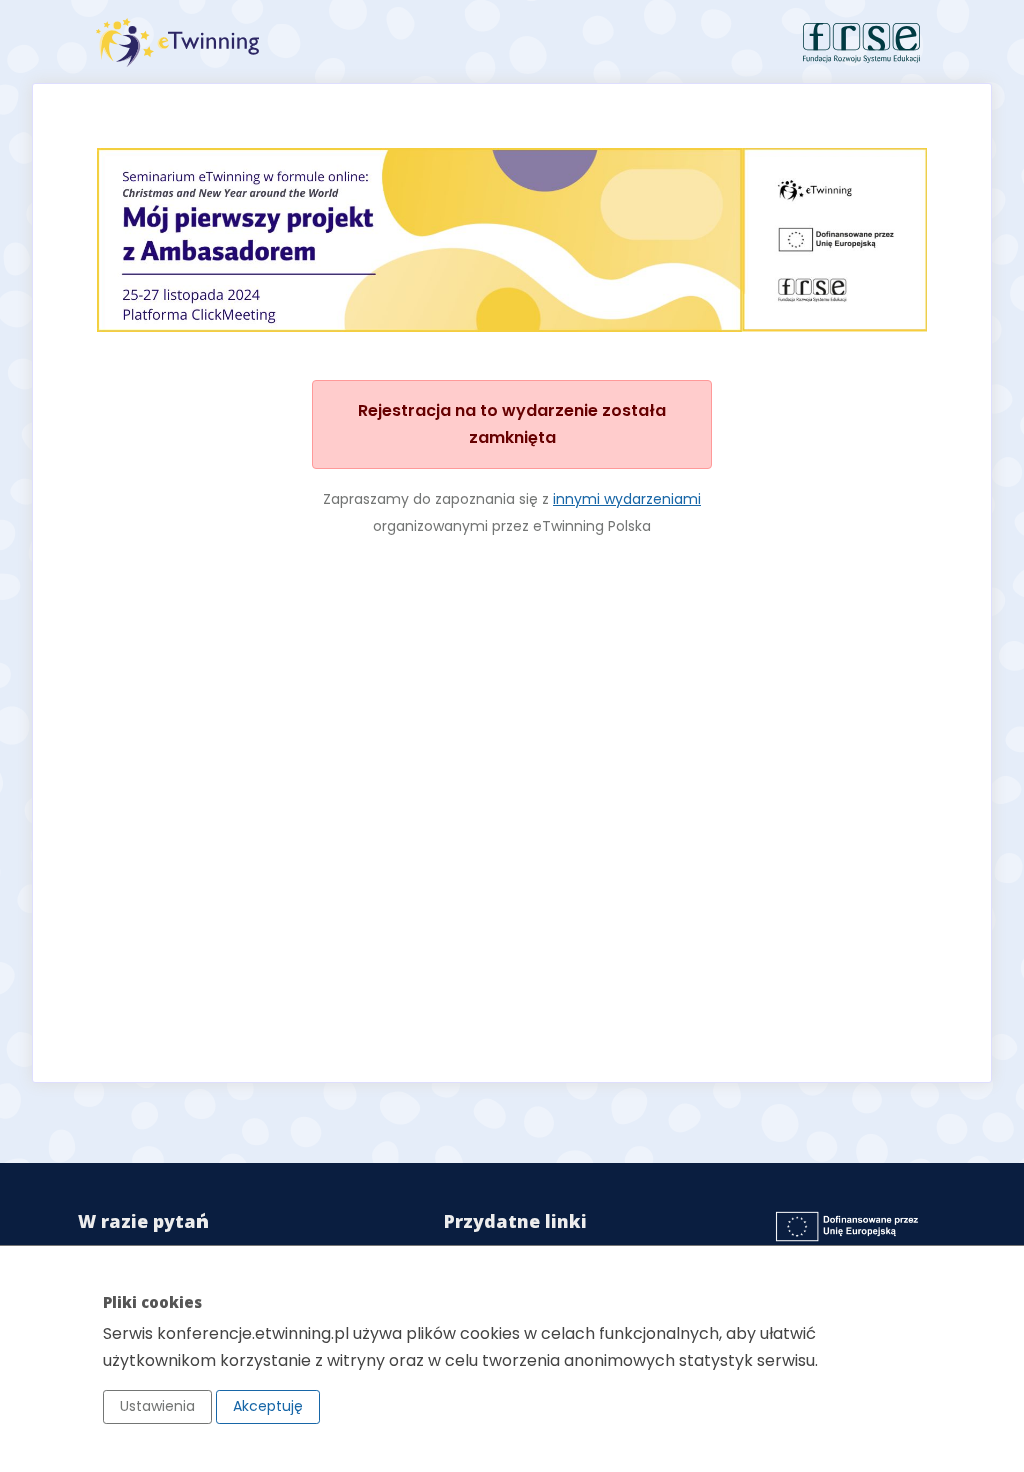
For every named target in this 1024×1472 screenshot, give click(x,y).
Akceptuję (268, 1406)
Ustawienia (157, 1406)
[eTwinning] (296, 42)
